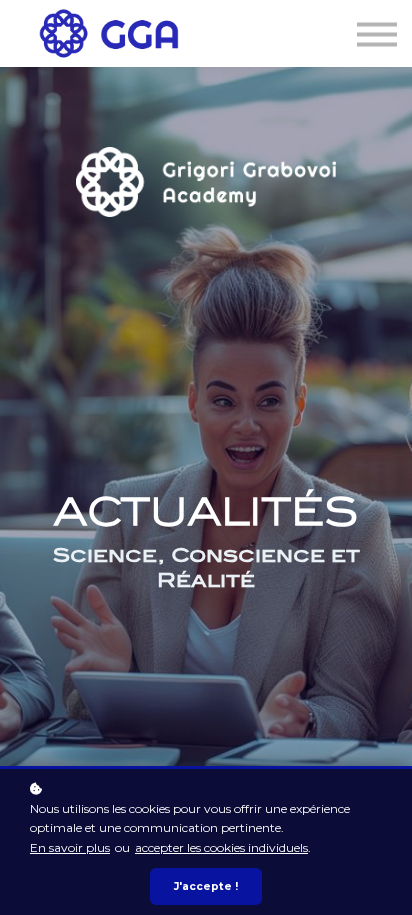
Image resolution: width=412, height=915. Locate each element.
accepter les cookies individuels (221, 847)
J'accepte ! (206, 886)
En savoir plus (70, 847)
